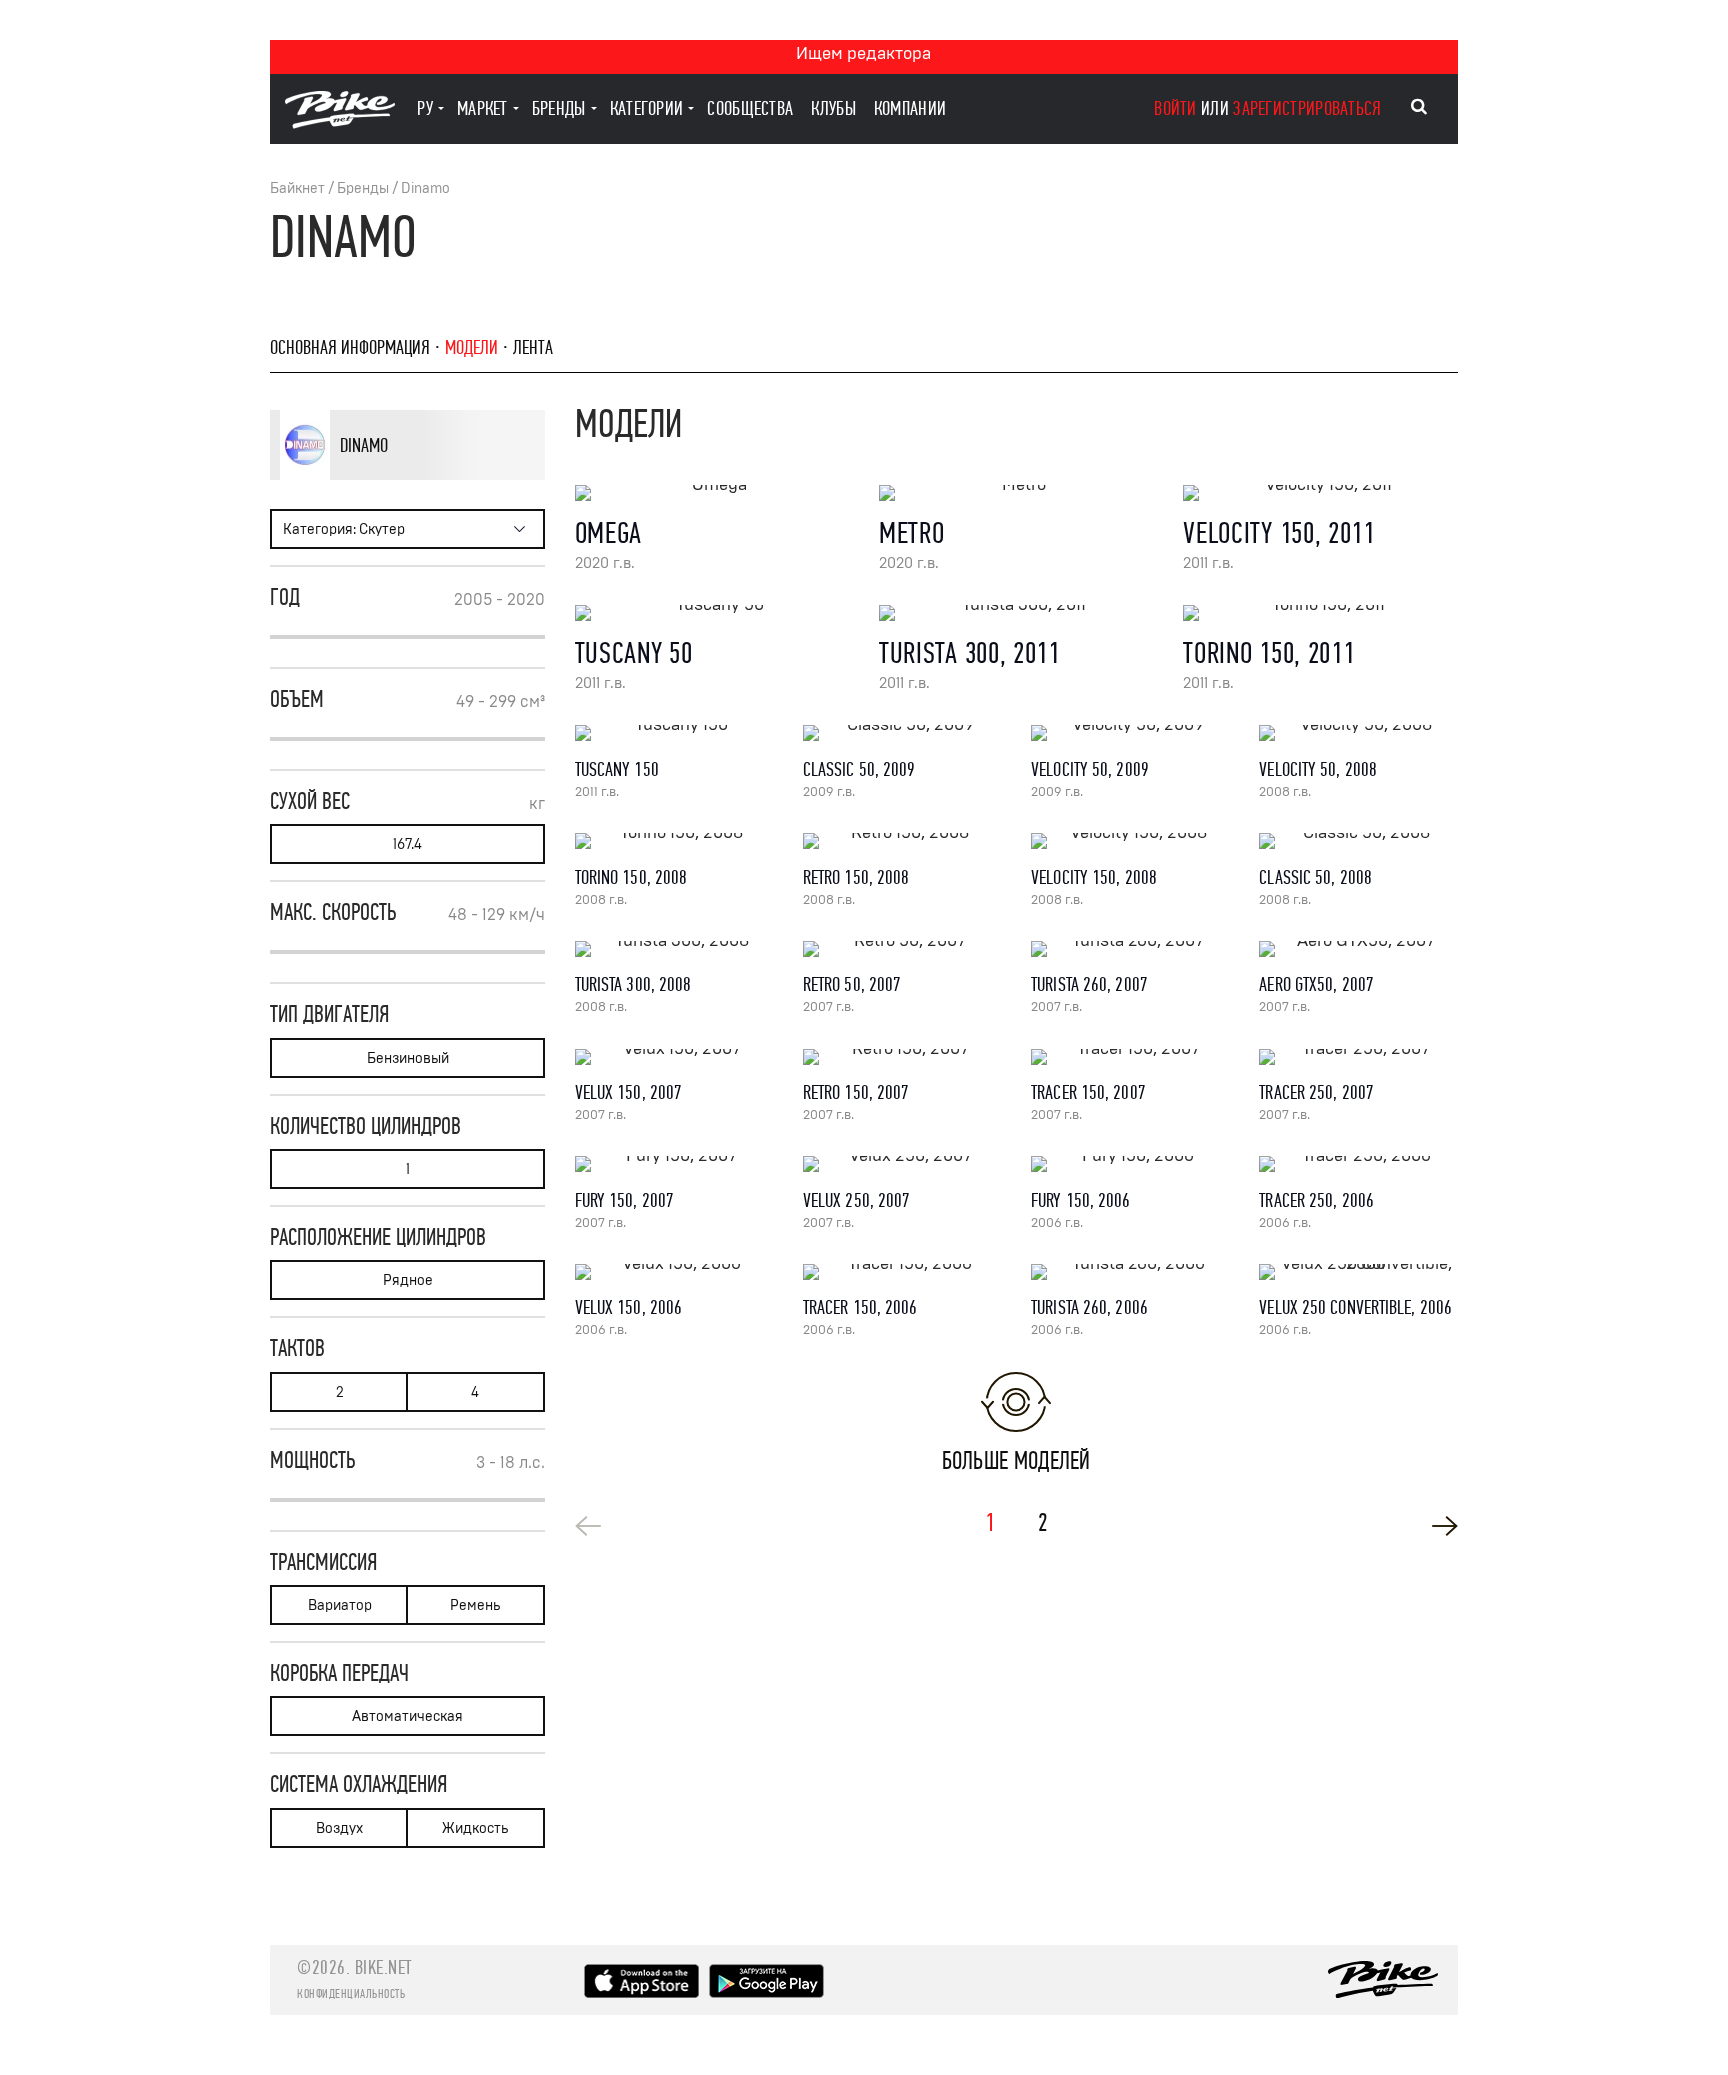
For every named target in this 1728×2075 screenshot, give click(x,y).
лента (533, 347)
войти (1175, 108)
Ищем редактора (863, 53)
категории (647, 108)
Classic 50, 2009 (859, 769)
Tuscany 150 (617, 769)
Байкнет (297, 188)
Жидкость (475, 1828)
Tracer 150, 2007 (1088, 1092)
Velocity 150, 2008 (1094, 877)
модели (471, 347)
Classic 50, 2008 (1315, 877)
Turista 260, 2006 (1089, 1307)
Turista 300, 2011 (969, 653)
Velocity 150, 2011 (1279, 533)
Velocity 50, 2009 (1090, 769)
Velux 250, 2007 (857, 1200)
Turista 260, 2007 (1089, 984)
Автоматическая (407, 1716)
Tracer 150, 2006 (860, 1307)
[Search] (1419, 107)
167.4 (407, 844)
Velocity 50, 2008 (1318, 769)
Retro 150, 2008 (856, 877)
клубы (833, 108)
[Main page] (340, 123)
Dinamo (425, 188)
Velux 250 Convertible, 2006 (1355, 1307)
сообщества (750, 108)
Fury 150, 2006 (1080, 1200)
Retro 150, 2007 (856, 1092)
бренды (559, 108)
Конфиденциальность (351, 1994)
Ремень (475, 1605)
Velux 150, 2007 (629, 1092)
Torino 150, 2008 (631, 877)
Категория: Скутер (344, 529)
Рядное (408, 1280)
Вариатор (340, 1605)
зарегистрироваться (1307, 108)
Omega (609, 533)
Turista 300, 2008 (633, 984)
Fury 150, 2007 (624, 1200)
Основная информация (350, 347)
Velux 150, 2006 (629, 1307)
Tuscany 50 (634, 653)
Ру (425, 108)
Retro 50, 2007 (852, 984)
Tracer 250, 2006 (1316, 1200)
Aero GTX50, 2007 (1316, 984)
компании (910, 108)
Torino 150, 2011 (1268, 653)
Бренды (363, 188)
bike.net (383, 1967)
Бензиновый (408, 1058)
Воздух (339, 1828)
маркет (482, 108)
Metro (912, 533)
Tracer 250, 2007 (1316, 1092)
